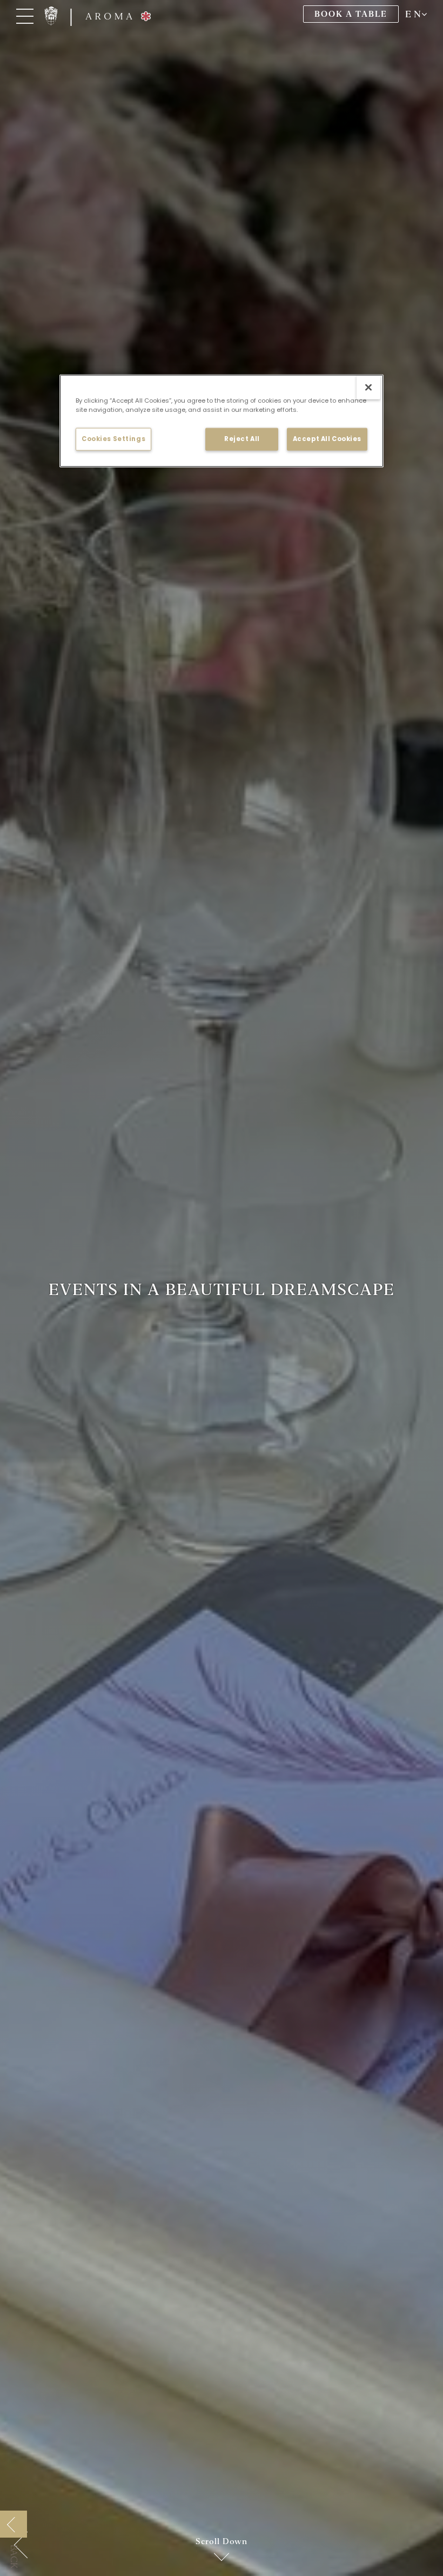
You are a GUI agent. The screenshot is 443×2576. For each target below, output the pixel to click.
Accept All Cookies (327, 439)
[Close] (368, 388)
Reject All (242, 439)
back (14, 2557)
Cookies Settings (113, 439)
